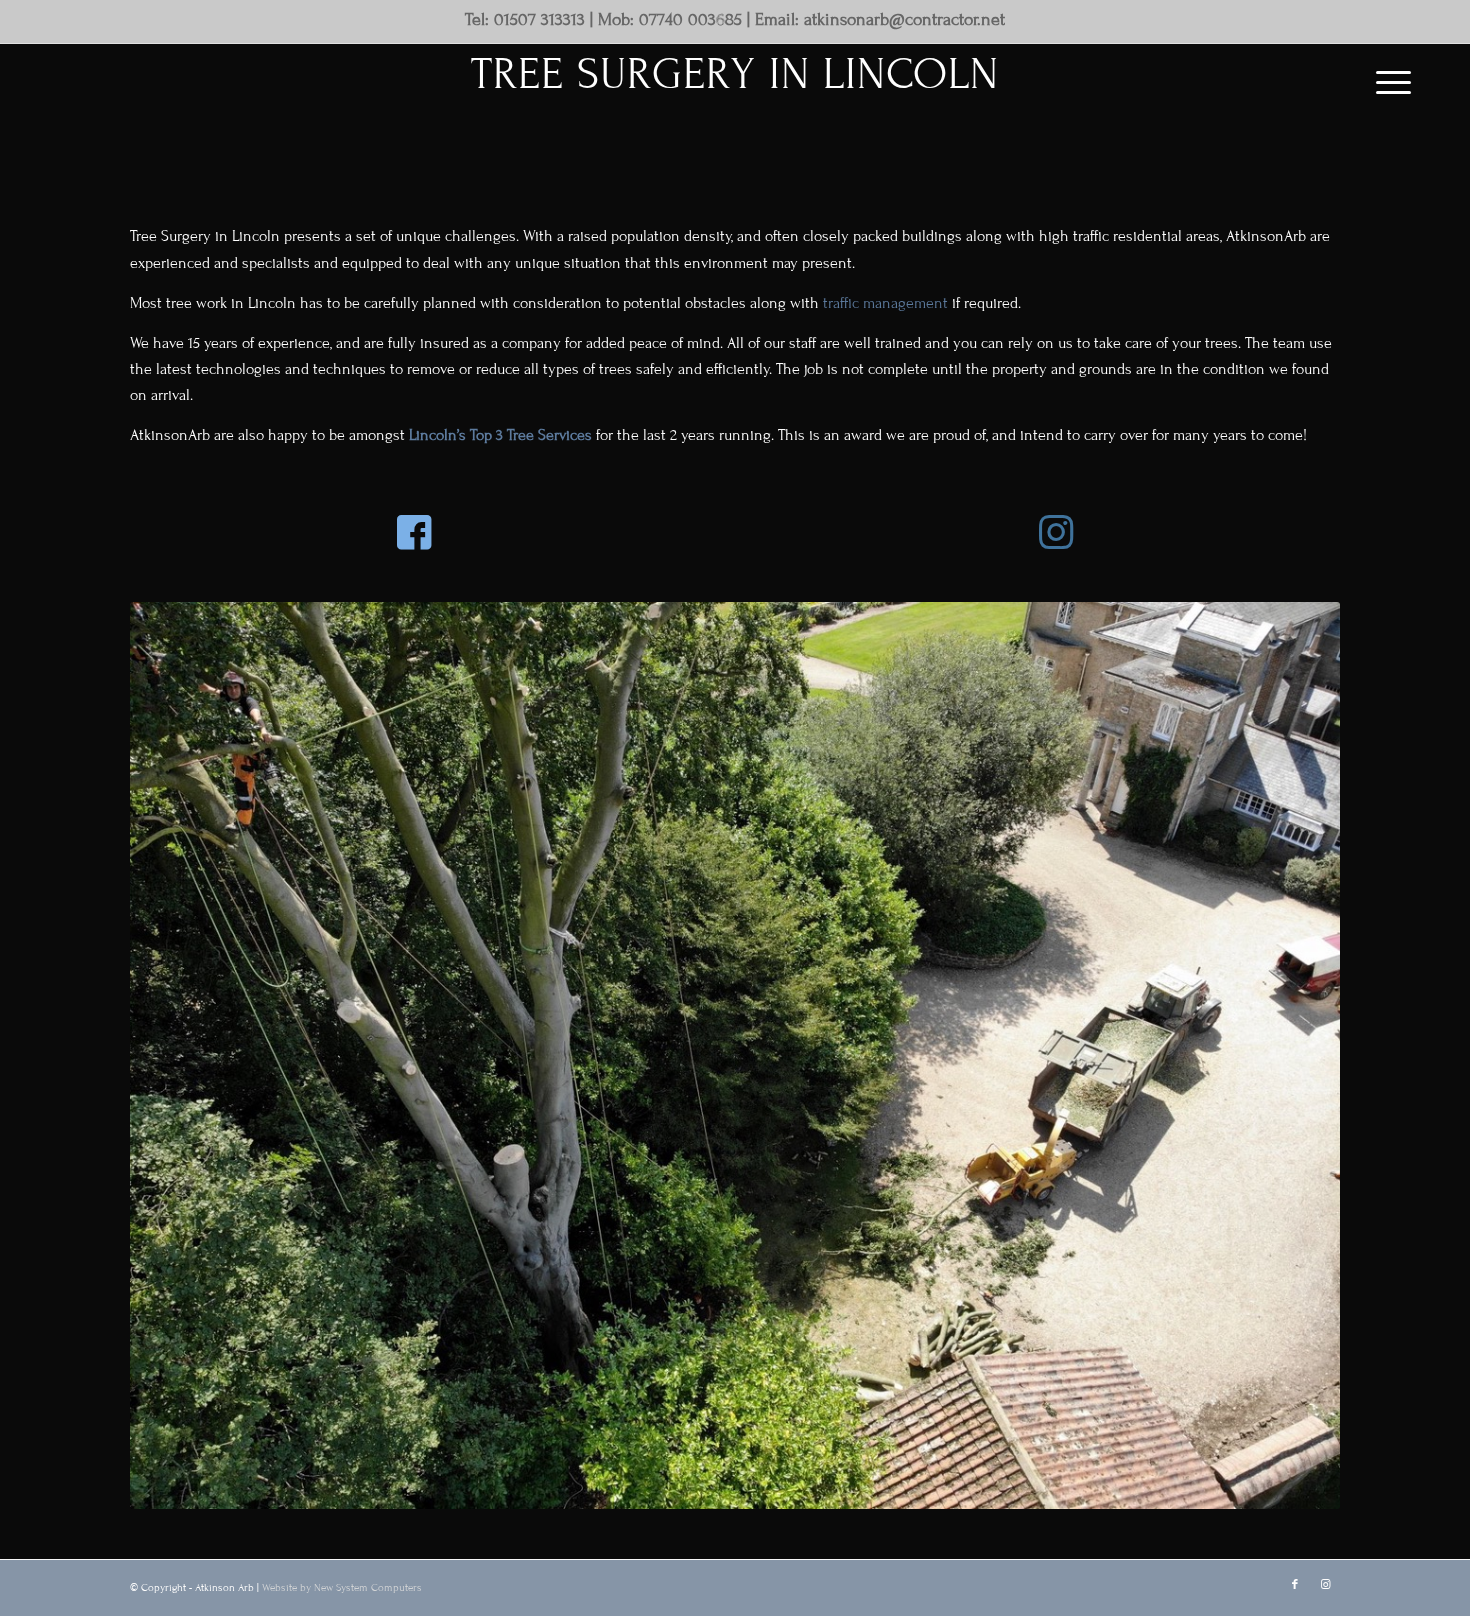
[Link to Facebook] (1295, 1585)
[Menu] (1387, 83)
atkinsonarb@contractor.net (904, 20)
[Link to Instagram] (1325, 1585)
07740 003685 (690, 20)
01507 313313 (539, 20)
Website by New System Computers (342, 1587)
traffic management (885, 303)
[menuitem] (1387, 83)
